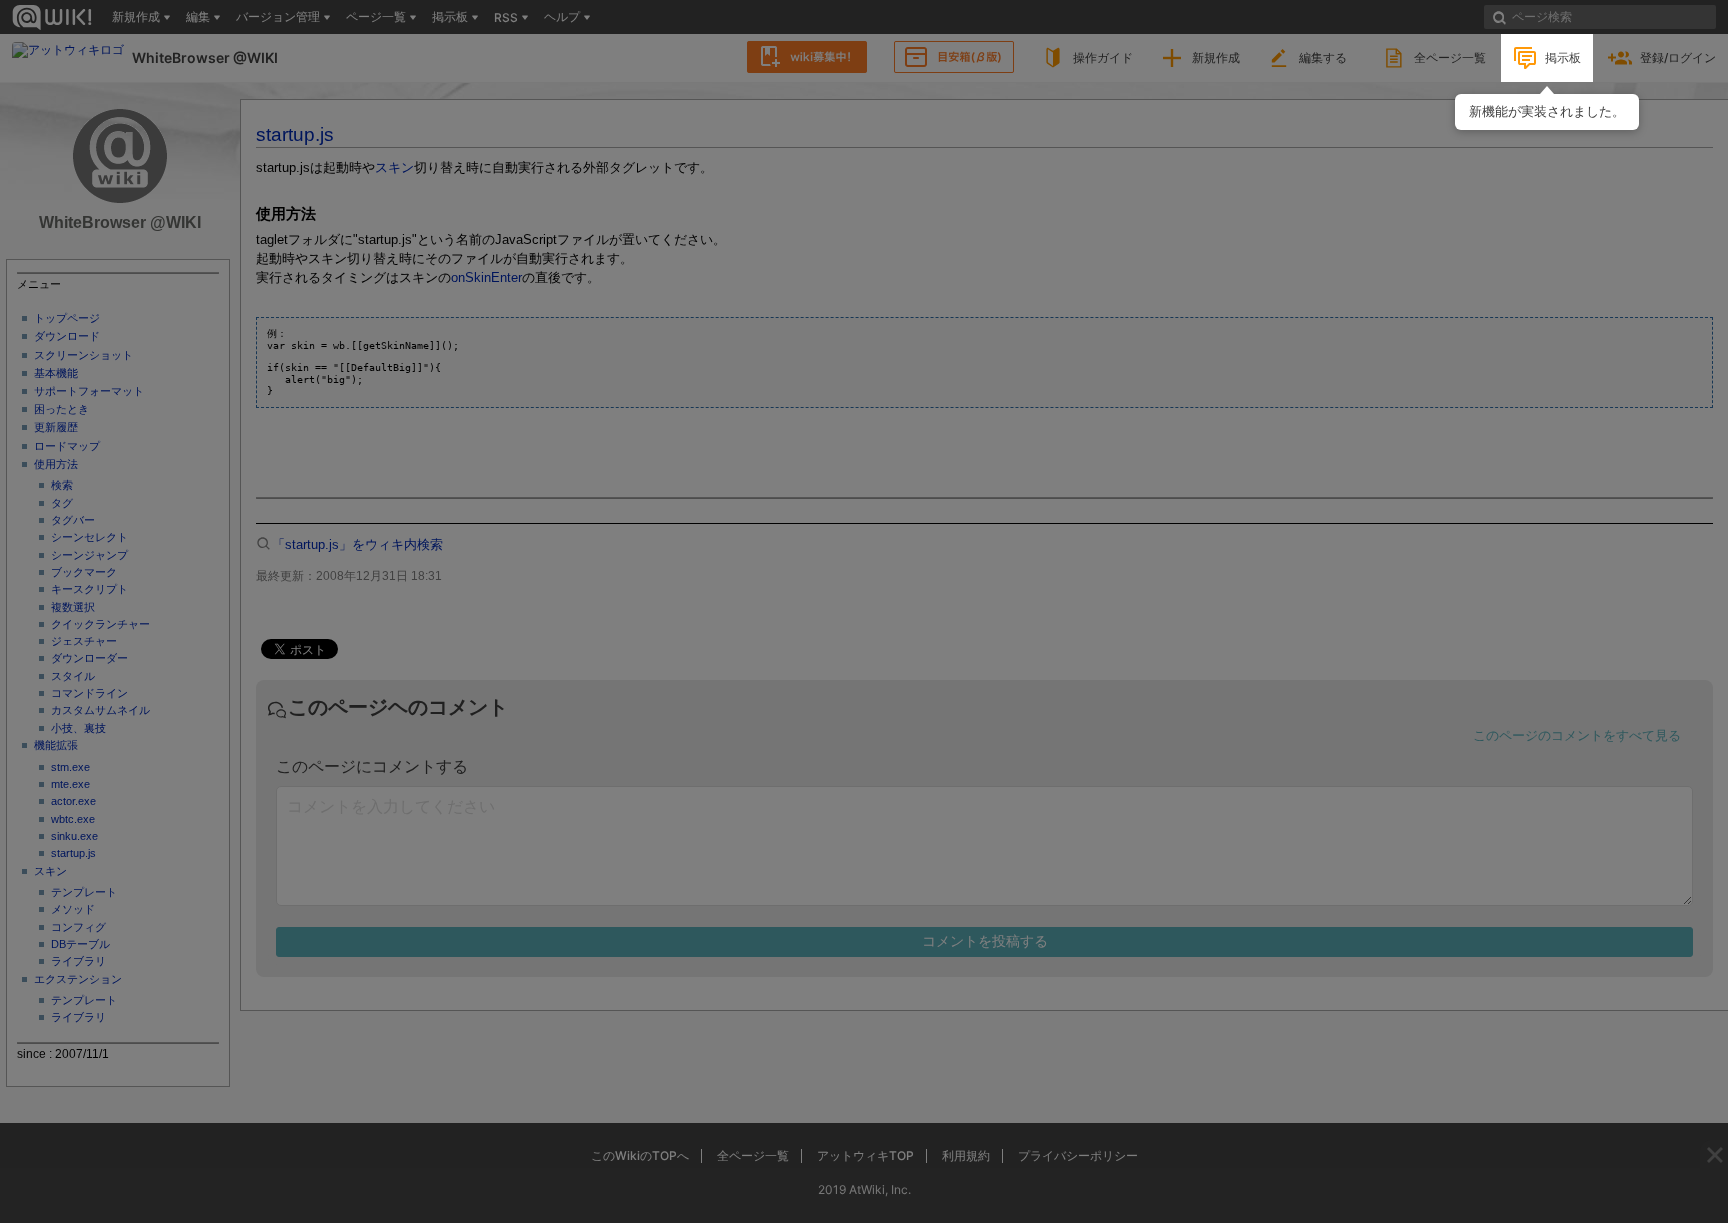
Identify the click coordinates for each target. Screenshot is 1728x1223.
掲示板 (1563, 57)
